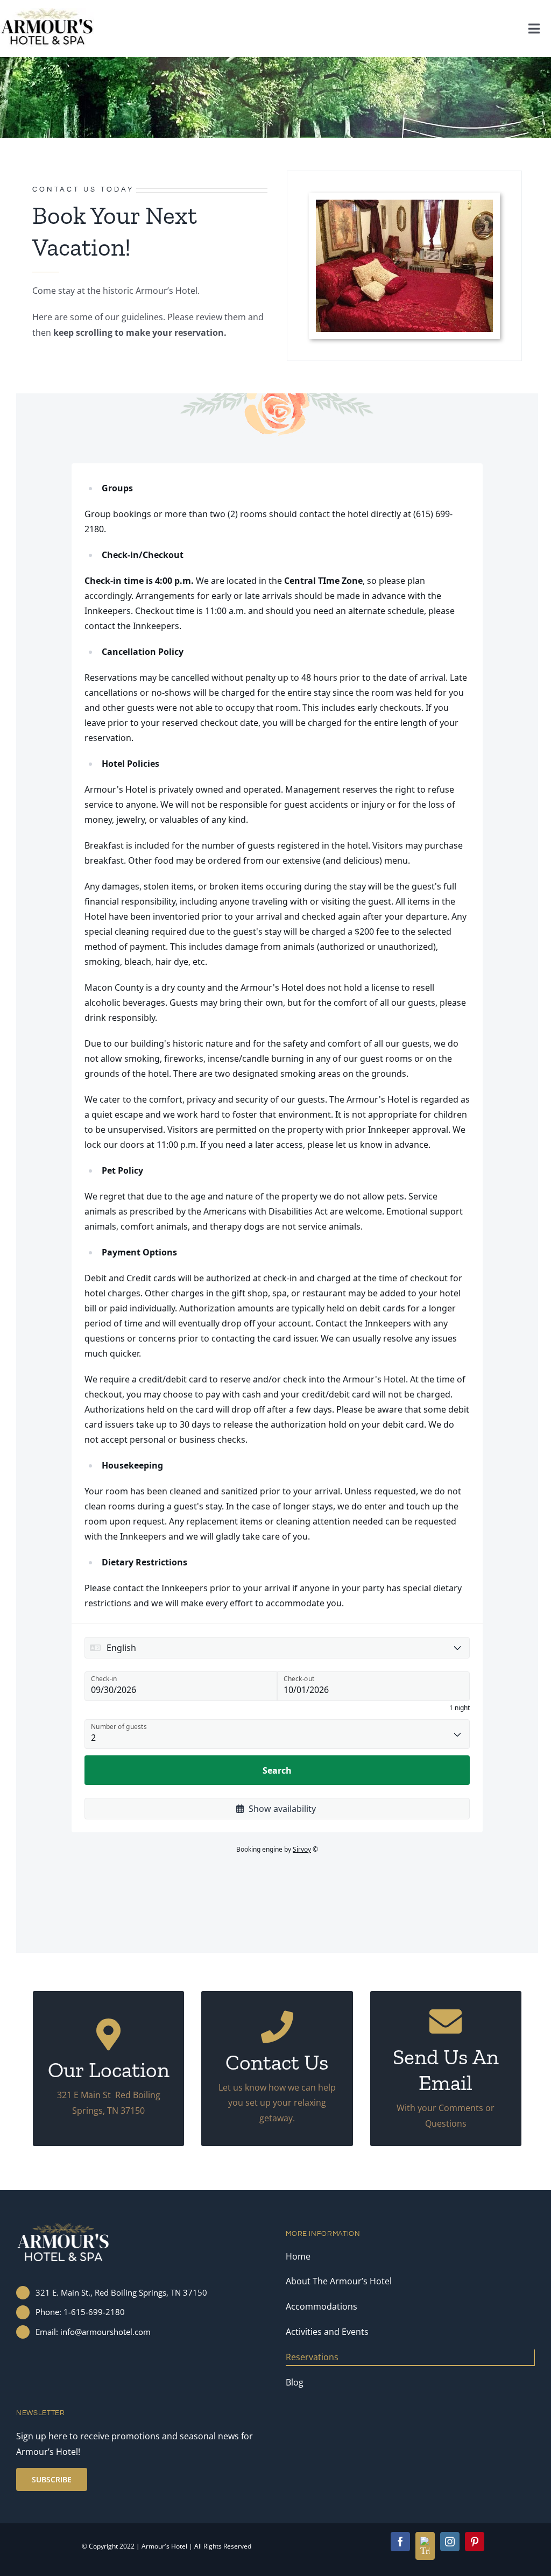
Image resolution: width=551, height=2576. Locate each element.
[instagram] (450, 2542)
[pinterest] (475, 2542)
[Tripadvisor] (425, 2546)
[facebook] (400, 2542)
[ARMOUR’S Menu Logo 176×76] (47, 12)
